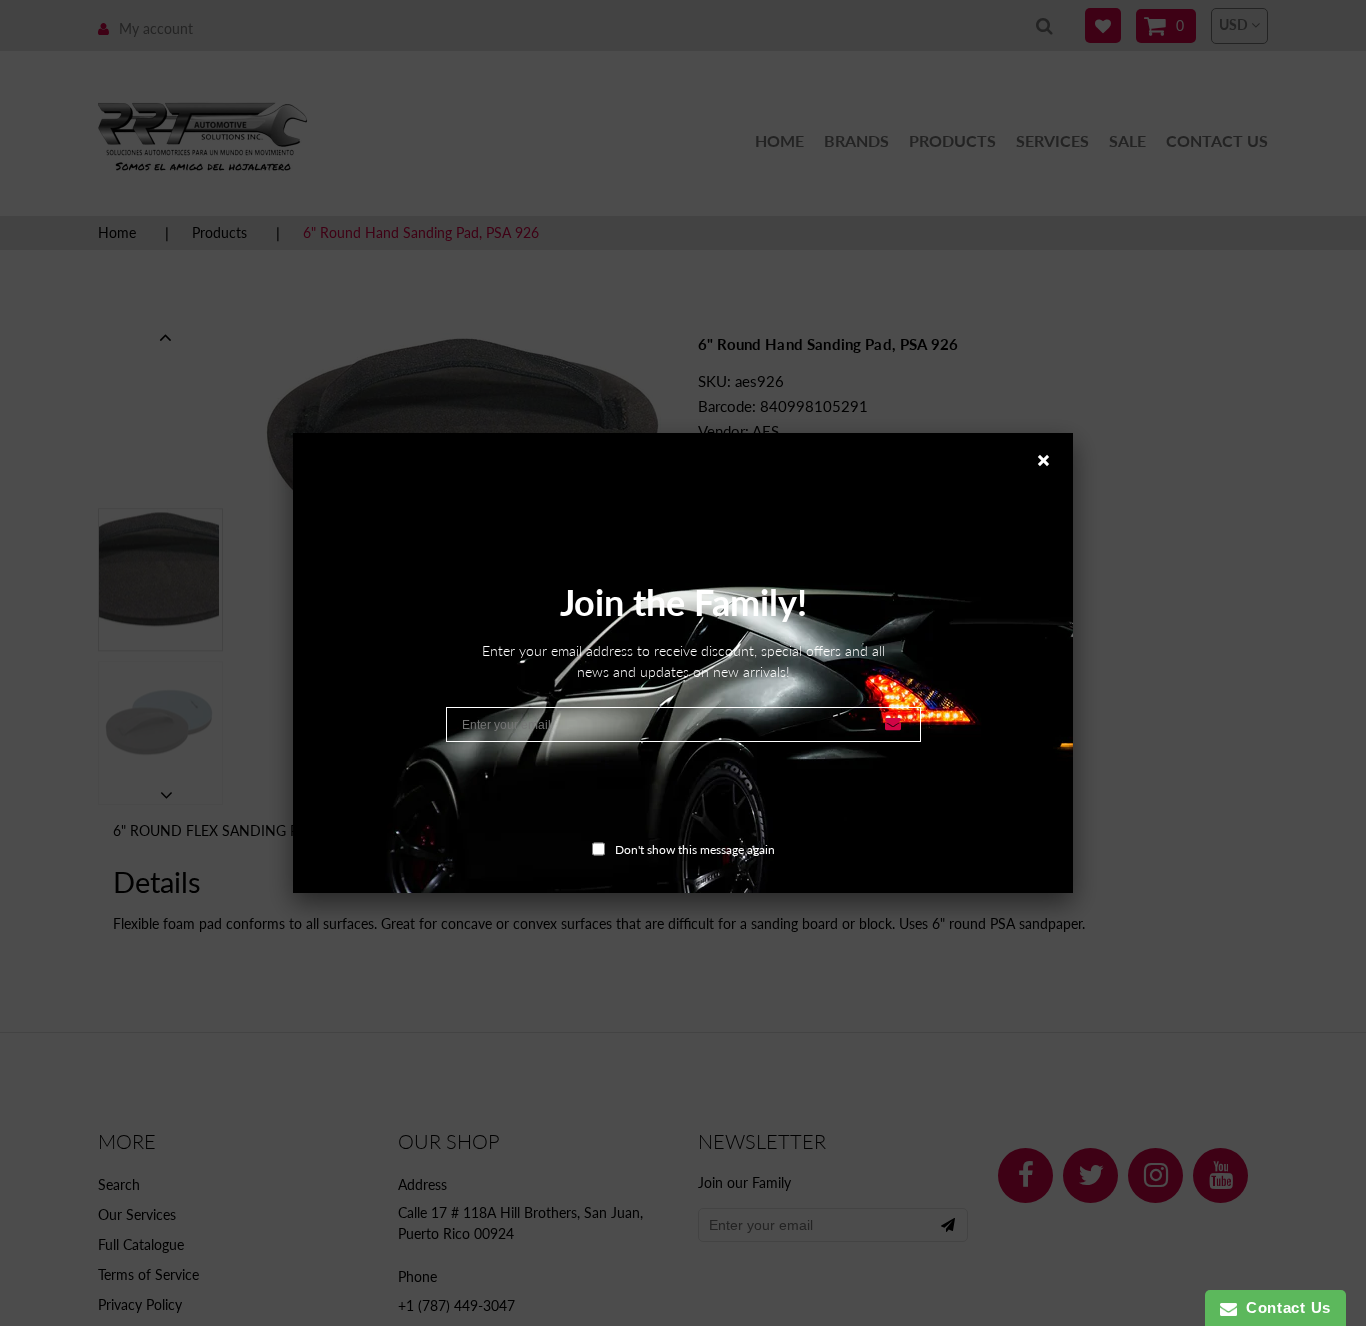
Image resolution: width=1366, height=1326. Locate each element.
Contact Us (1284, 1307)
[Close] (1055, 451)
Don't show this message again (695, 849)
